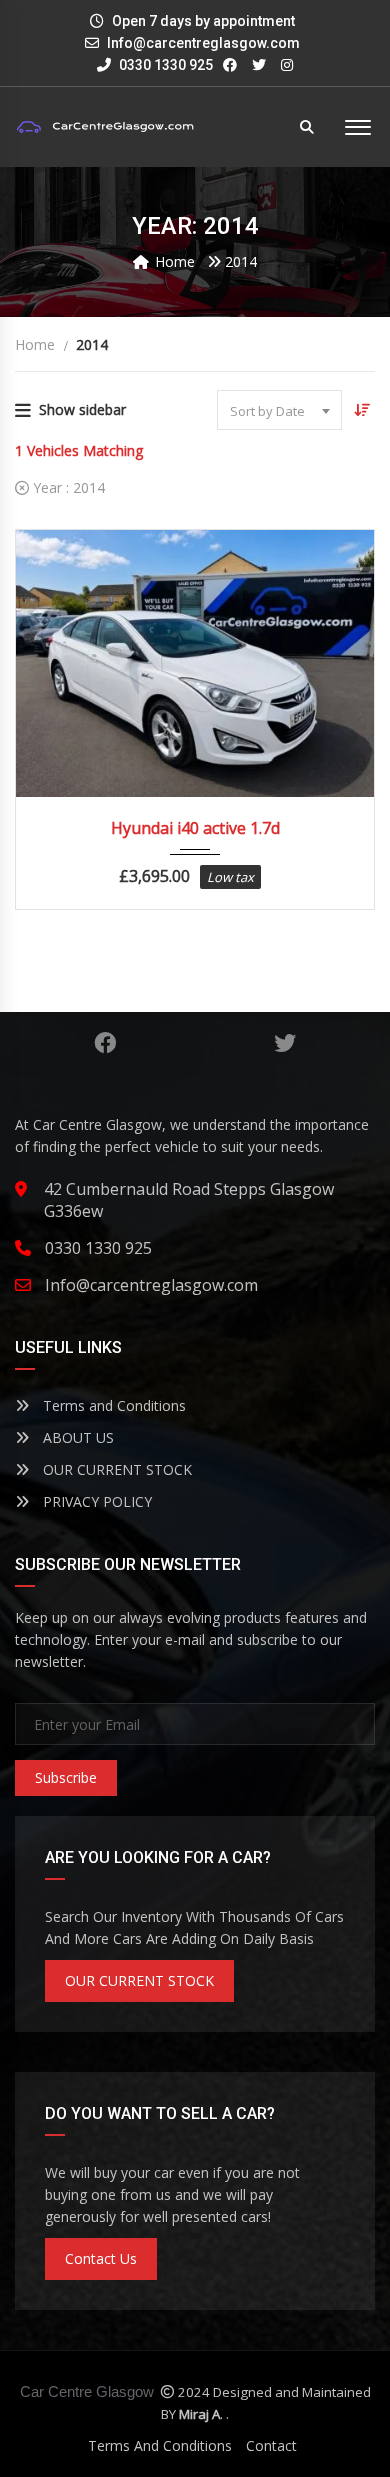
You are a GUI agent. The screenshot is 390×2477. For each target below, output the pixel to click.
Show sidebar (82, 409)
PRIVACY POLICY (95, 1501)
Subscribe (66, 1777)
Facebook (105, 1043)
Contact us (101, 2258)
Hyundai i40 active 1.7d (195, 828)
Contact (271, 2445)
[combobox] (279, 410)
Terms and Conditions (112, 1405)
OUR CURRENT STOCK (115, 1469)
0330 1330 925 (164, 65)
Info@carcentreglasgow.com (203, 43)
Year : (67, 487)
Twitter (285, 1043)
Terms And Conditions (160, 2445)
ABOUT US (76, 1437)
